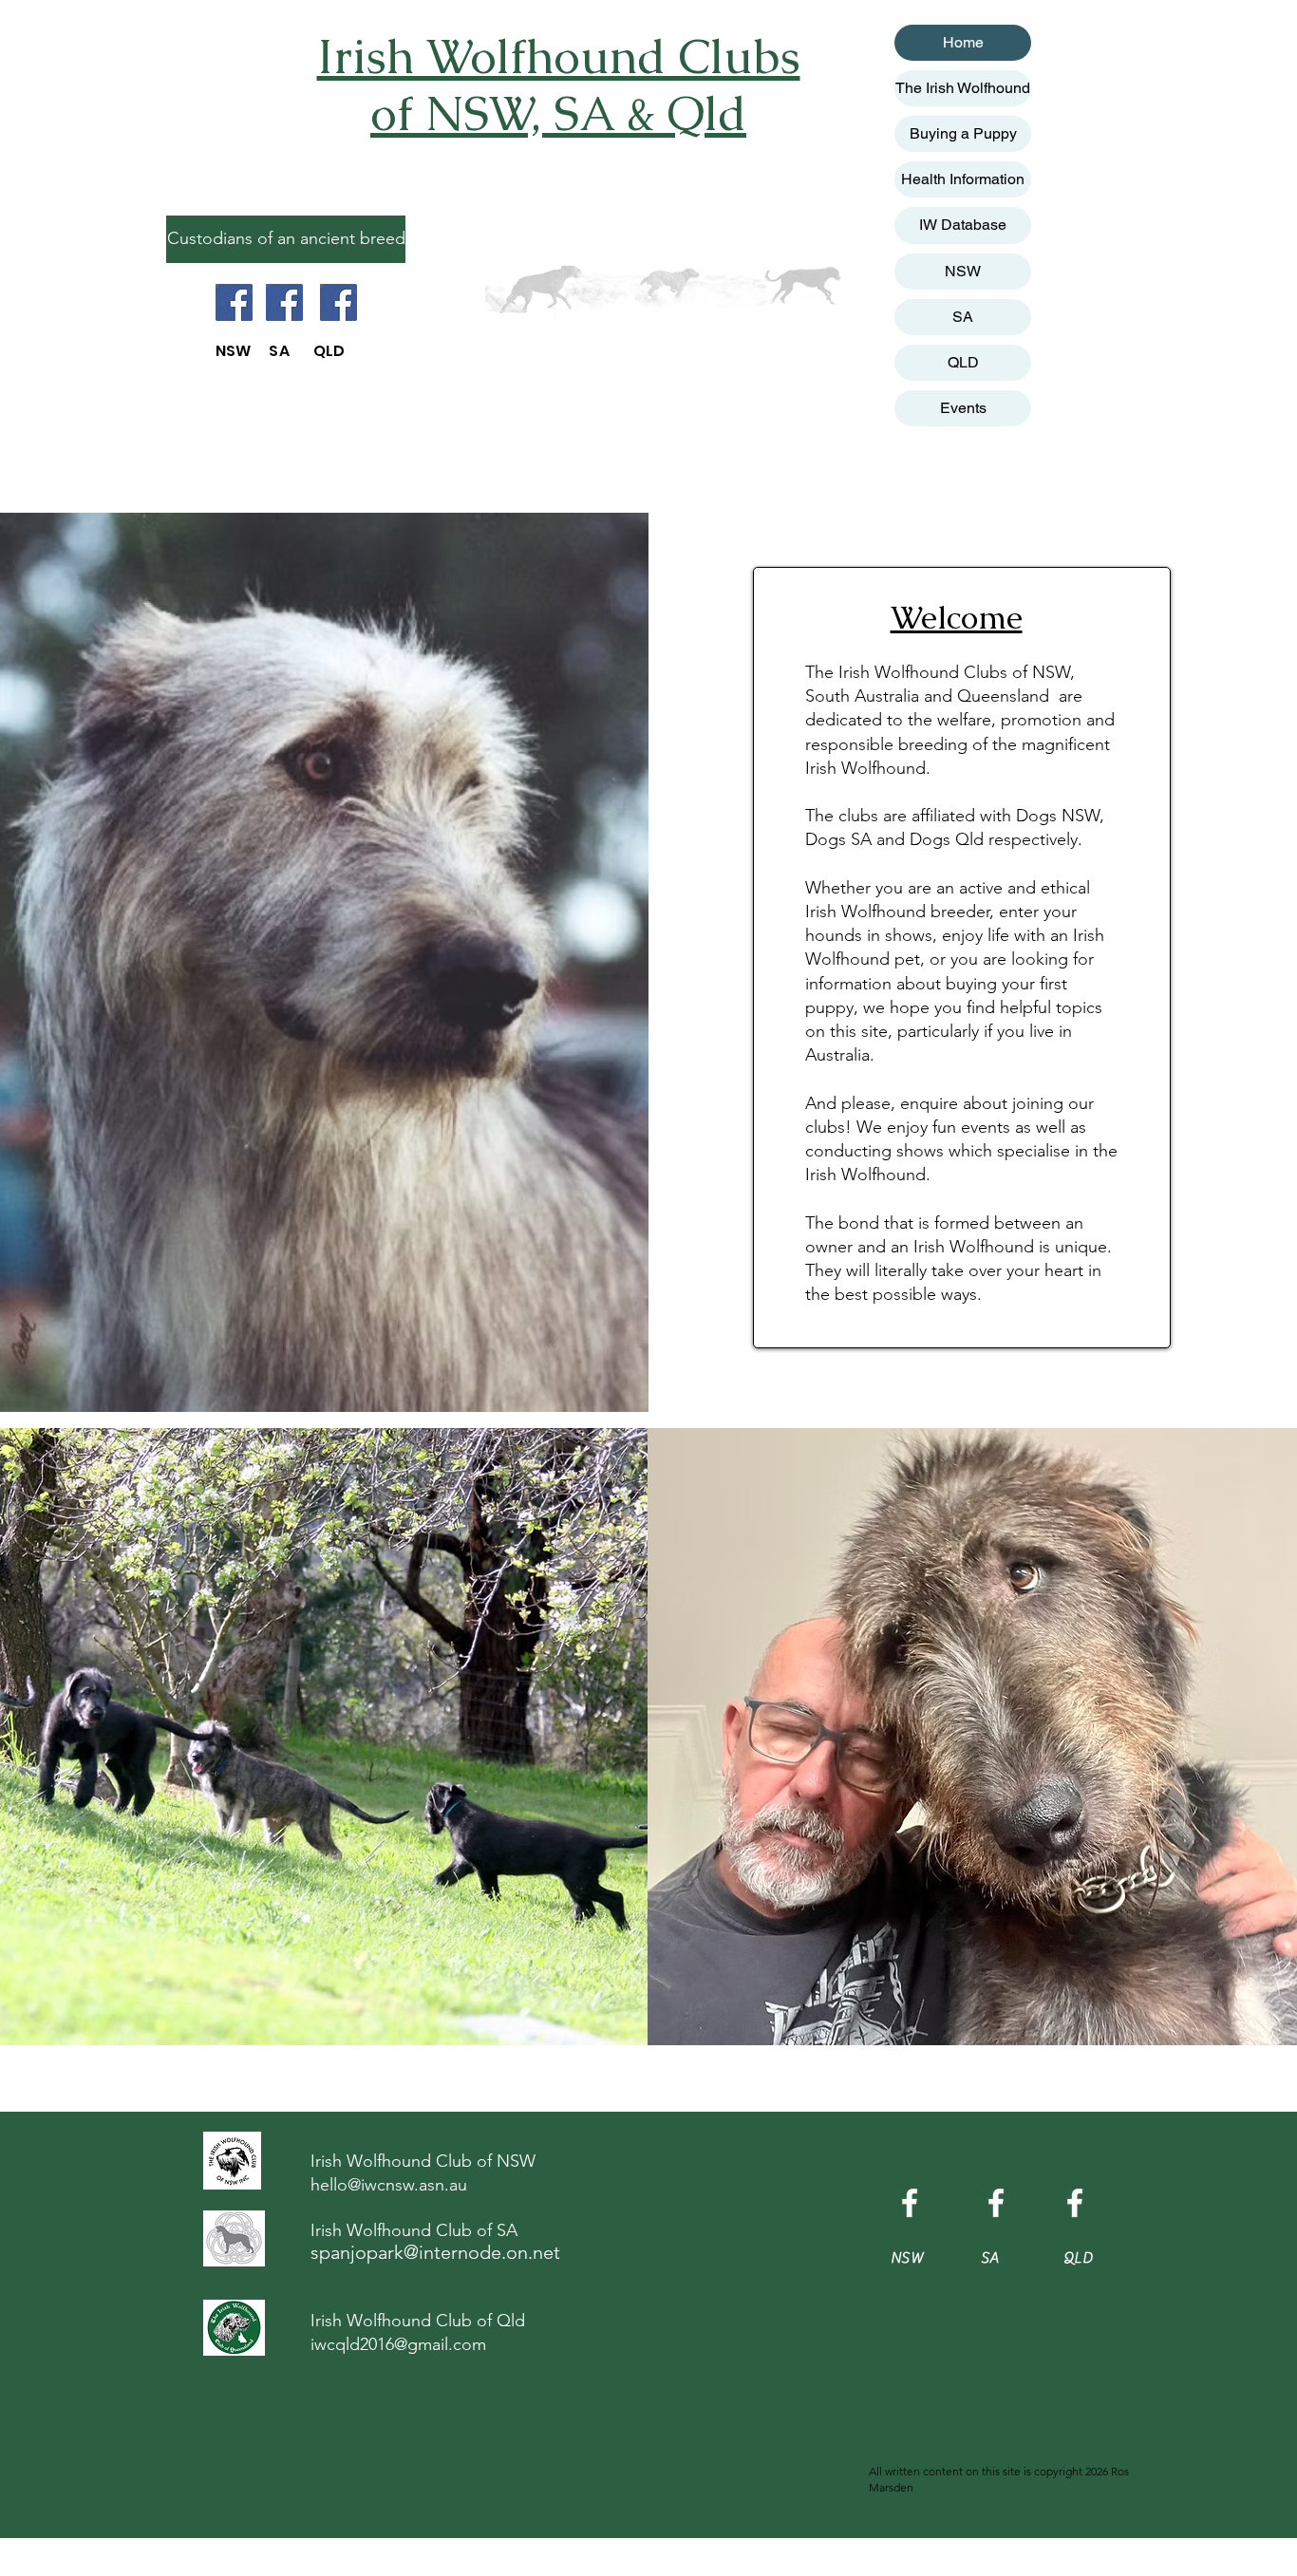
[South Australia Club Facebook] (996, 2203)
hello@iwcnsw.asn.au (389, 2185)
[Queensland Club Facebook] (1075, 2203)
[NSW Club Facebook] (910, 2203)
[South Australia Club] (284, 302)
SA (963, 317)
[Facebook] (234, 302)
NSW (963, 271)
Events (963, 408)
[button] (286, 239)
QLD (963, 362)
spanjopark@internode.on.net (435, 2252)
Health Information (963, 179)
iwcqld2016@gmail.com (398, 2344)
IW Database (963, 225)
